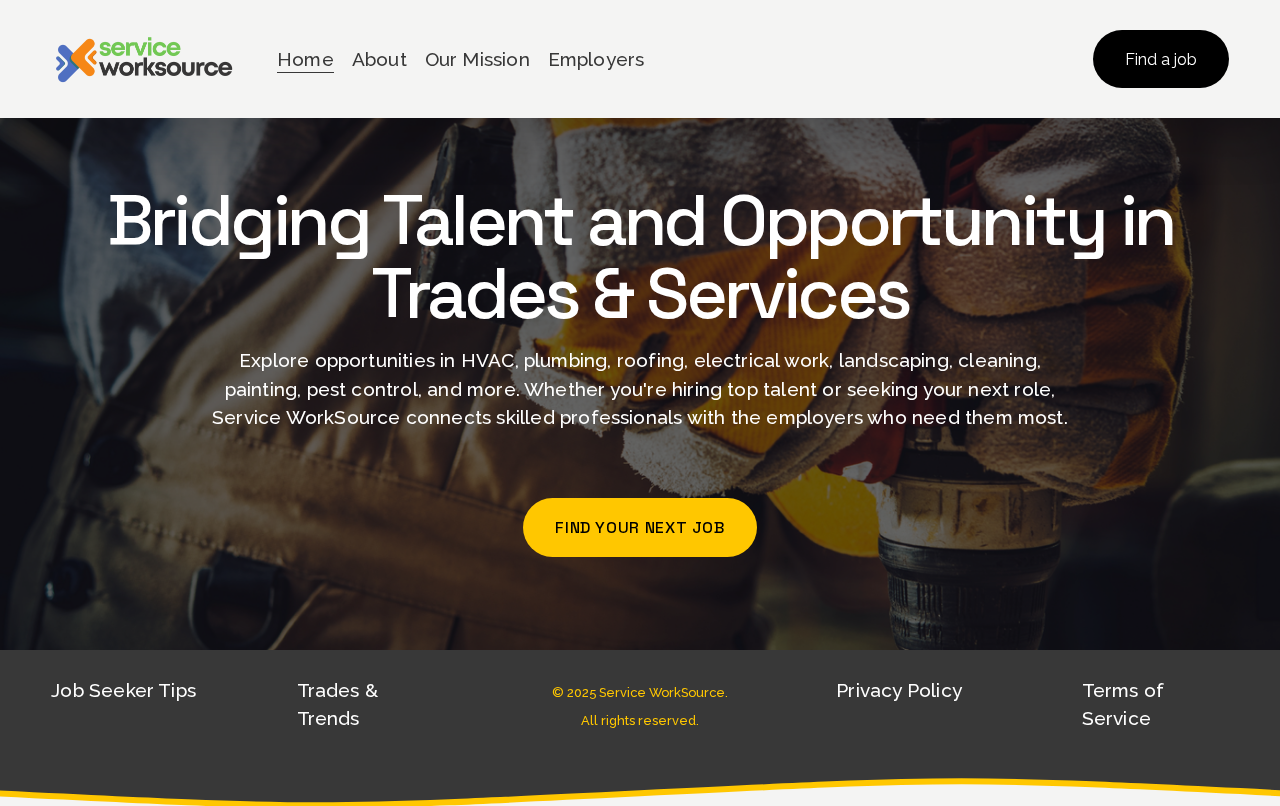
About (379, 59)
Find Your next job (640, 527)
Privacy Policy (899, 690)
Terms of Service (1123, 704)
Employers (596, 59)
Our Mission (477, 59)
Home (305, 59)
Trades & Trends (338, 704)
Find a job (1161, 59)
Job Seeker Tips (123, 690)
